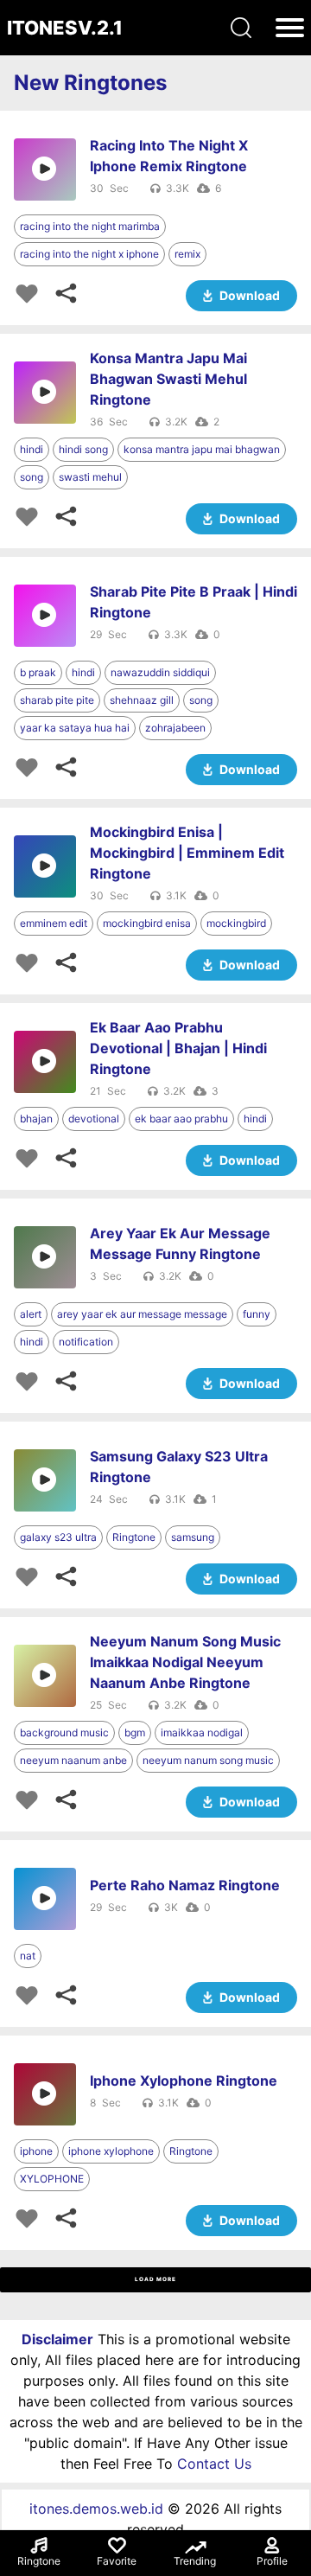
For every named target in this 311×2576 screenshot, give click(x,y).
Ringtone (134, 1537)
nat (28, 1956)
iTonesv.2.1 (65, 28)
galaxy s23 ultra (58, 1537)
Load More (155, 2279)
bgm (135, 1732)
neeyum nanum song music (208, 1760)
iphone (36, 2151)
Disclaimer (57, 2339)
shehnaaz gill (142, 700)
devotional (94, 1119)
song (32, 477)
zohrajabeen (175, 728)
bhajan (36, 1119)
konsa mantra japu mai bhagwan (202, 449)
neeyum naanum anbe (73, 1760)
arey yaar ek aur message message (142, 1314)
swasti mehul (90, 477)
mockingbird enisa (147, 923)
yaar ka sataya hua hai (75, 728)
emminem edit (54, 923)
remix (187, 254)
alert (31, 1314)
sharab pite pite (57, 700)
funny (257, 1314)
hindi (32, 449)
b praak (38, 672)
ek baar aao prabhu (181, 1119)
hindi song (83, 449)
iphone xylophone (111, 2151)
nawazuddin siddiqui (160, 672)
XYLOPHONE (52, 2179)
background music (64, 1732)
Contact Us (214, 2464)
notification (86, 1342)
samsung (193, 1537)
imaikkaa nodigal (202, 1732)
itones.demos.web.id (96, 2509)
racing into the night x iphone (89, 254)
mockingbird (236, 923)
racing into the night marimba (90, 226)
